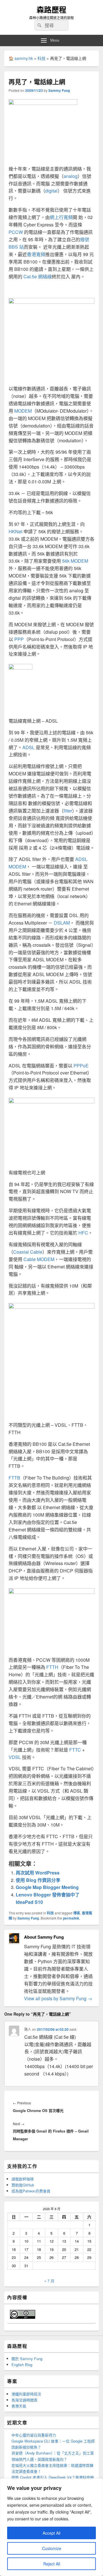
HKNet (15, 531)
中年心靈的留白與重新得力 (34, 2435)
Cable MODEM (39, 1259)
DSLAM (62, 923)
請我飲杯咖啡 (23, 2179)
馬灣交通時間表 (24, 2400)
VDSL (15, 1757)
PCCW (16, 232)
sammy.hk (24, 58)
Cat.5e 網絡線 (37, 276)
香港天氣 (19, 2406)
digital (51, 191)
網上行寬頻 (61, 217)
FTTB (14, 1478)
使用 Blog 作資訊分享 (38, 1880)
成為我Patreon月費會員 (31, 2191)
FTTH (52, 1667)
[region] (51, 2527)
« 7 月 (49, 2281)
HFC (83, 1233)
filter (68, 811)
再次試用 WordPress (38, 1873)
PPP (19, 639)
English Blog (22, 2365)
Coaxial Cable (28, 1252)
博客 (77, 1913)
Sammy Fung (59, 90)
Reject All (52, 2564)
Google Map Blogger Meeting (47, 1887)
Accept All (51, 2533)
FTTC (75, 1750)
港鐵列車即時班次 (26, 2394)
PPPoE (81, 1066)
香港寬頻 (36, 254)
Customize (52, 2548)
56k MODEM (75, 561)
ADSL (28, 747)
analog (71, 176)
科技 (41, 58)
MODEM (23, 411)
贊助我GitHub (23, 2185)
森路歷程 (51, 10)
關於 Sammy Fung (27, 2359)
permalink (71, 1918)
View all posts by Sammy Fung (58, 1998)
